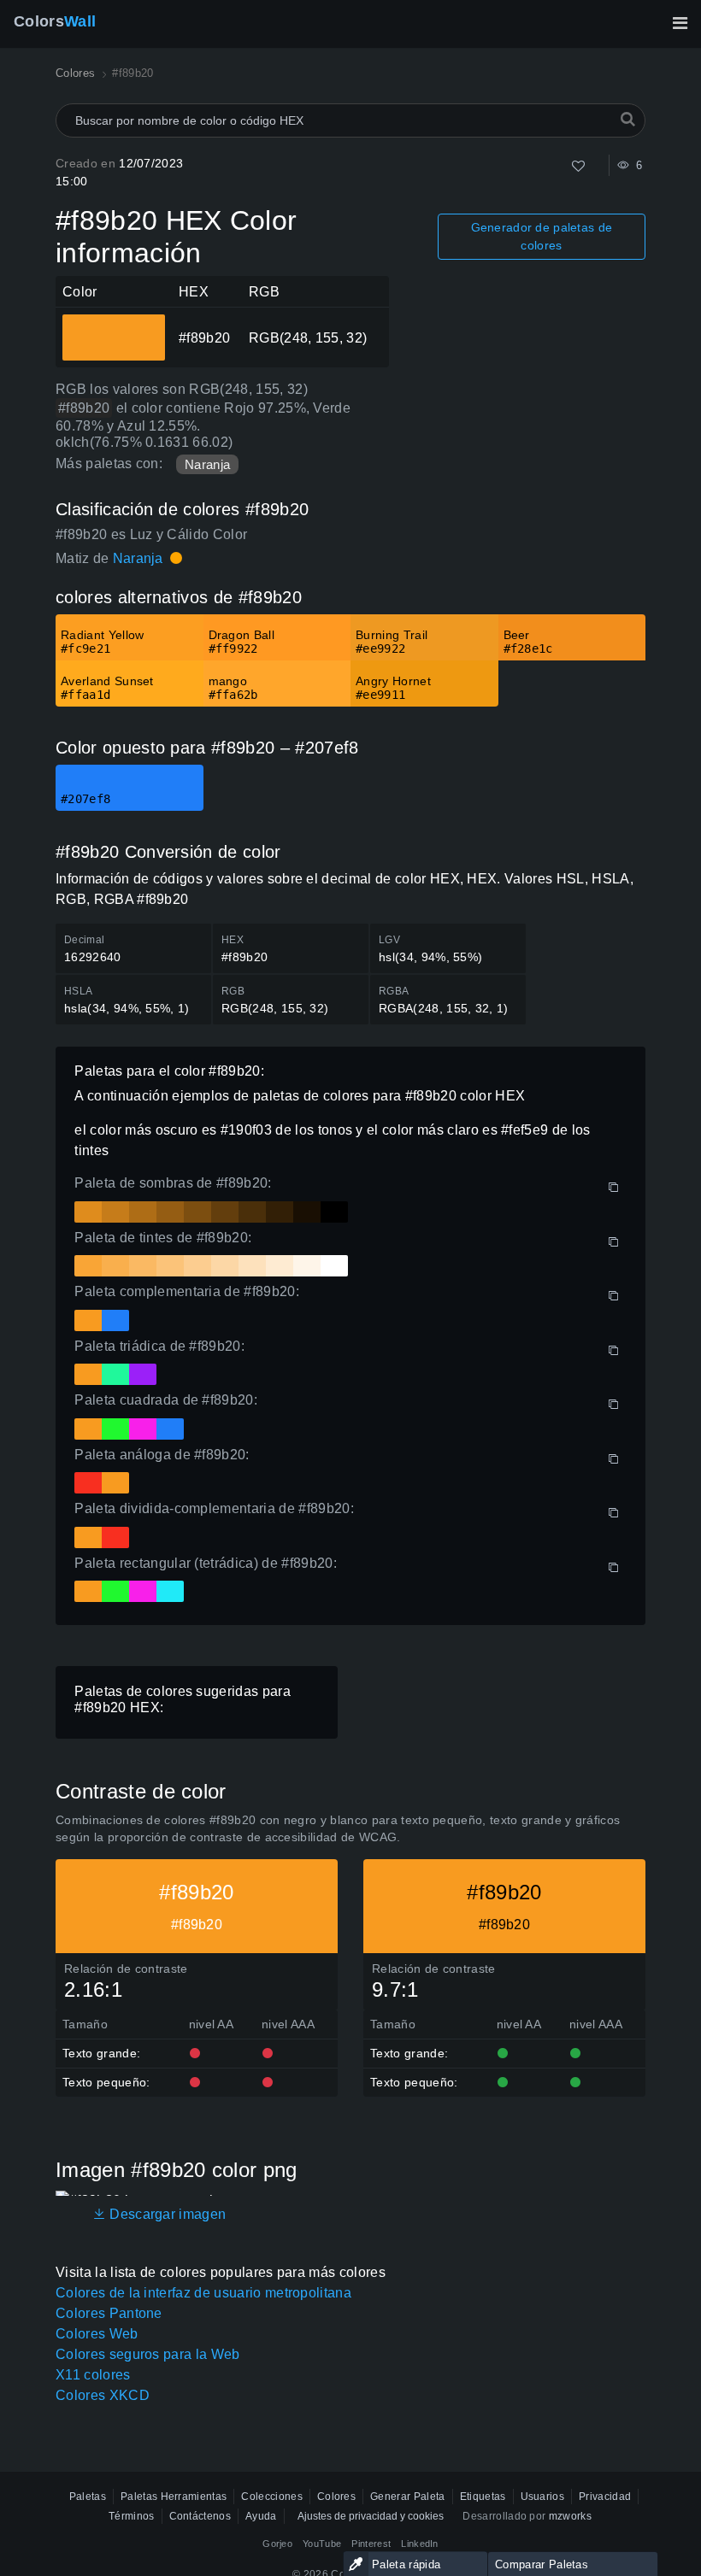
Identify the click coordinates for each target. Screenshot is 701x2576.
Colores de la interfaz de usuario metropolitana (203, 2293)
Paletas (88, 2497)
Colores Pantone (109, 2313)
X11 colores (93, 2375)
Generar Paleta (407, 2497)
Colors (55, 21)
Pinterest (371, 2544)
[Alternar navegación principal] (680, 23)
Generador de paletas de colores (542, 236)
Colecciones (272, 2497)
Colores (336, 2497)
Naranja (207, 464)
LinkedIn (420, 2544)
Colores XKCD (103, 2395)
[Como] (578, 166)
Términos (132, 2516)
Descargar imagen (166, 2214)
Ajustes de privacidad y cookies (371, 2516)
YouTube (322, 2544)
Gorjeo (277, 2544)
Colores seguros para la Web (148, 2354)
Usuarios (543, 2497)
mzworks (570, 2516)
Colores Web (97, 2334)
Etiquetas (483, 2497)
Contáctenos (200, 2516)
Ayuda (261, 2516)
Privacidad (605, 2497)
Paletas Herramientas (174, 2497)
